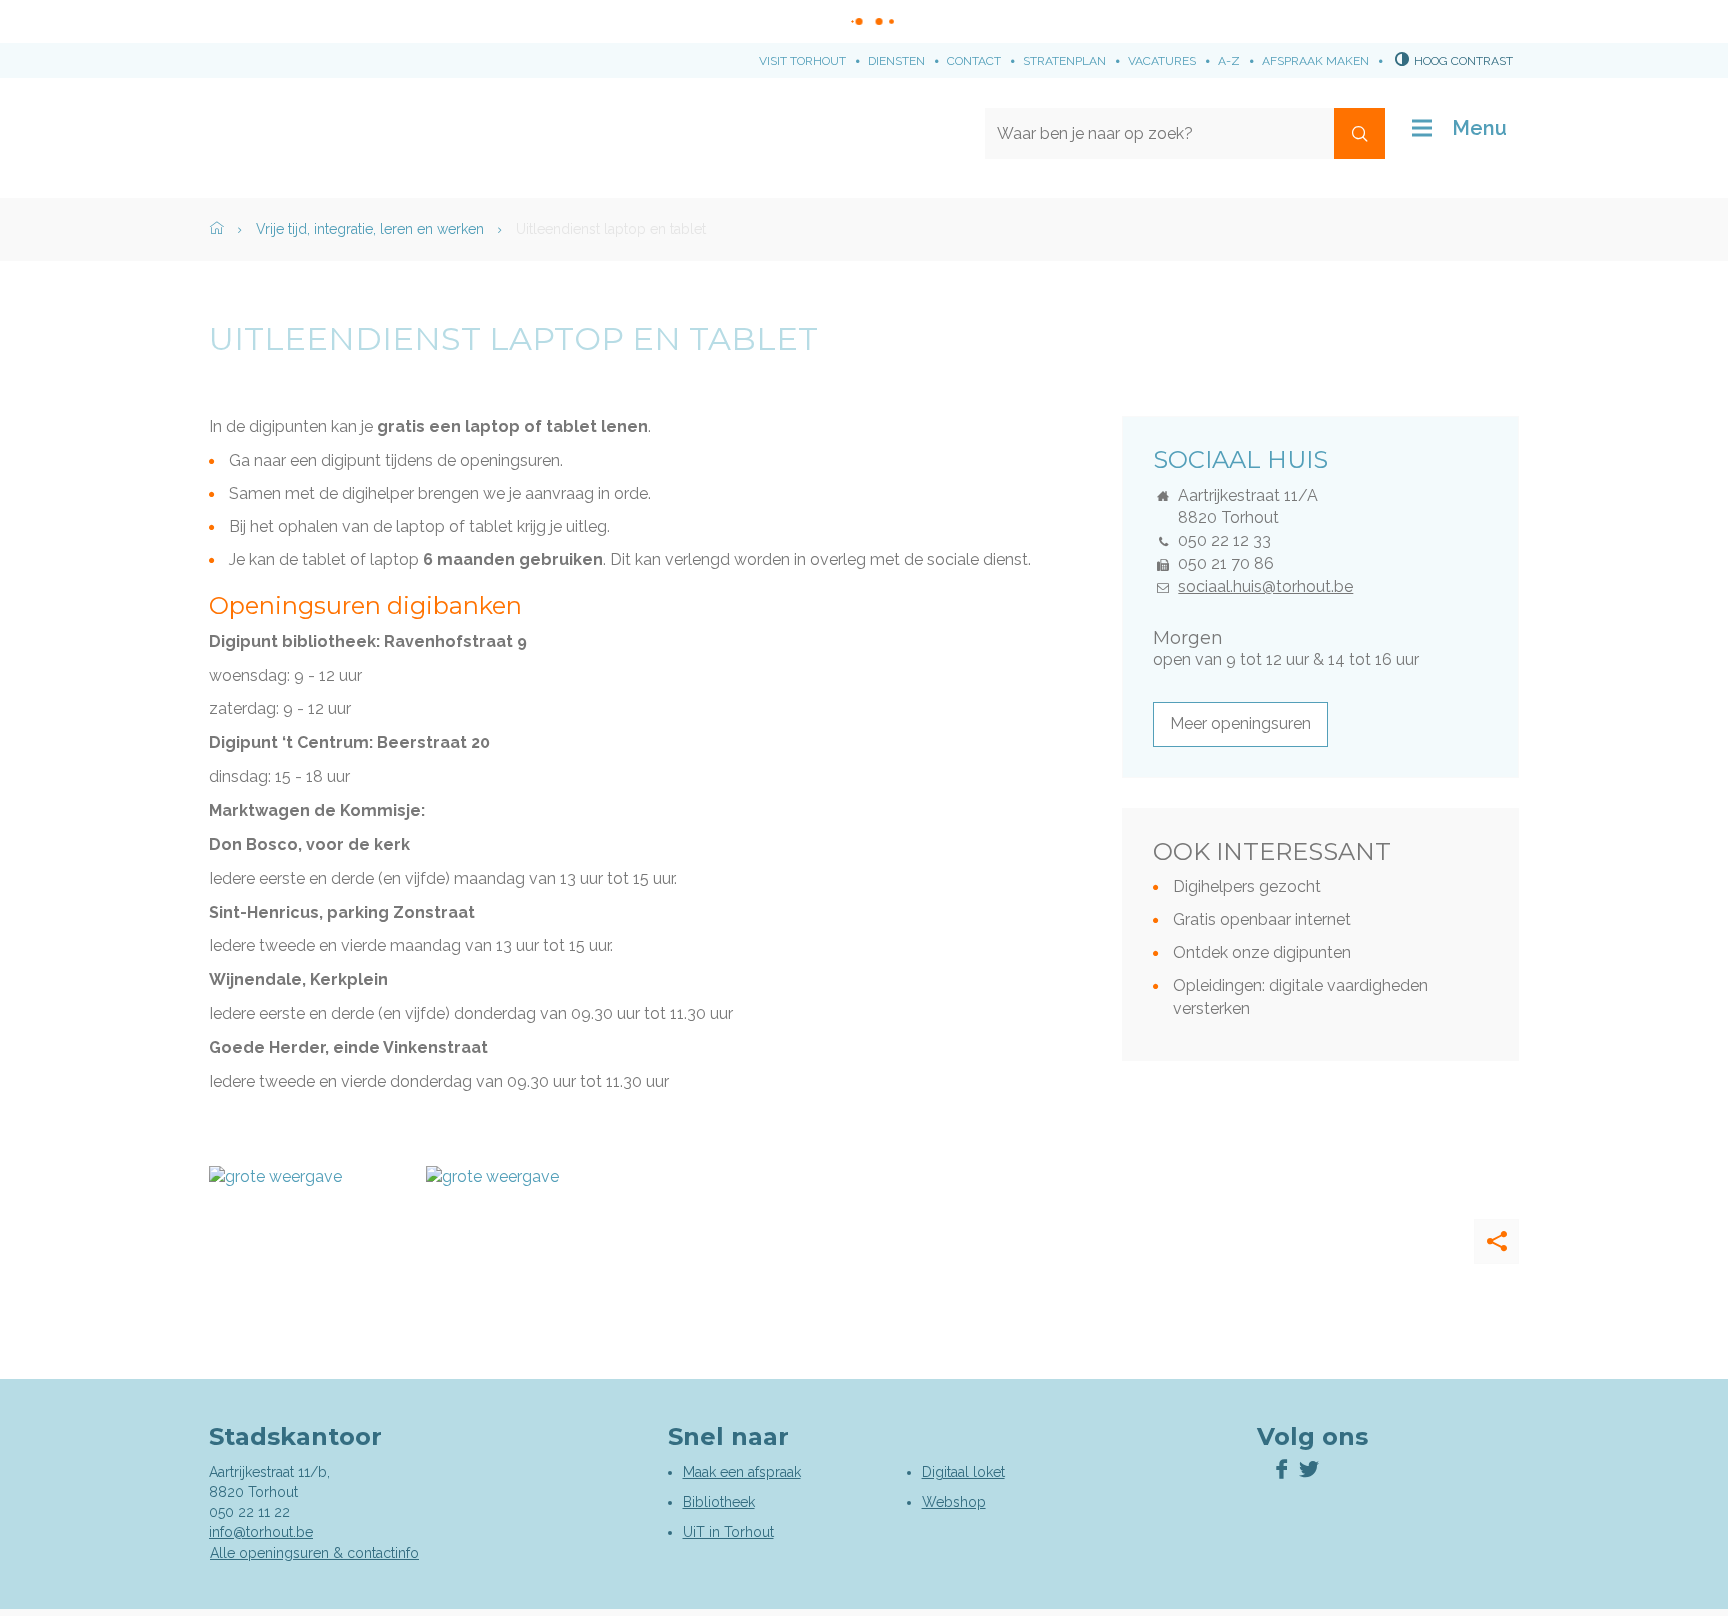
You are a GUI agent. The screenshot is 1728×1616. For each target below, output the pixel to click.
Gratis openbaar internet (1262, 919)
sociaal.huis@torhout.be (1265, 586)
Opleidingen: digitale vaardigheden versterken (1300, 997)
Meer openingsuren (1240, 723)
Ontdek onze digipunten (1262, 952)
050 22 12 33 (1224, 540)
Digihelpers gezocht (1247, 886)
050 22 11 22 (249, 1512)
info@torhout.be (261, 1532)
